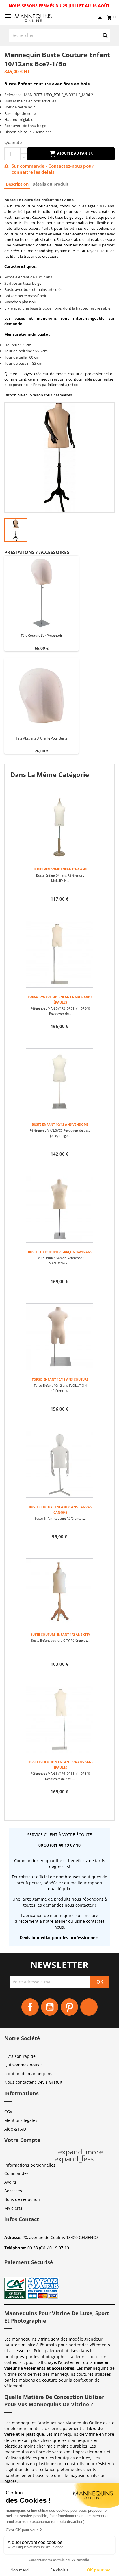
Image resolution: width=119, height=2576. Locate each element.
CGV (8, 2112)
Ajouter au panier (75, 153)
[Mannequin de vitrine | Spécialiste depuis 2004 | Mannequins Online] (33, 17)
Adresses (13, 2191)
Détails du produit (50, 184)
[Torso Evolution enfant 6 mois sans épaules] (59, 954)
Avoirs (10, 2182)
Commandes (16, 2173)
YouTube (50, 2007)
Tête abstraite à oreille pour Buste (42, 738)
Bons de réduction (22, 2199)
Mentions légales (21, 2120)
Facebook (30, 2007)
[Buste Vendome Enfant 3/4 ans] (59, 827)
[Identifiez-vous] (100, 18)
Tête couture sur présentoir (41, 635)
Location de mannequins (28, 2074)
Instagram (89, 2007)
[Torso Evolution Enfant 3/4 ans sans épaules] (59, 1719)
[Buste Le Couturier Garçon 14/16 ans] (59, 1209)
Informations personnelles (30, 2165)
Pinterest (69, 2007)
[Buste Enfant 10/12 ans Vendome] (59, 1082)
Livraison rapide (20, 2056)
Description (17, 184)
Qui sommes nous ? (23, 2065)
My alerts (13, 2208)
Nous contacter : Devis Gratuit (33, 2082)
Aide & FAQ (15, 2129)
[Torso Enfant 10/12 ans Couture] (59, 1337)
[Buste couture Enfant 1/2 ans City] (59, 1592)
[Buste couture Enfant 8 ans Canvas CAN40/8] (59, 1464)
